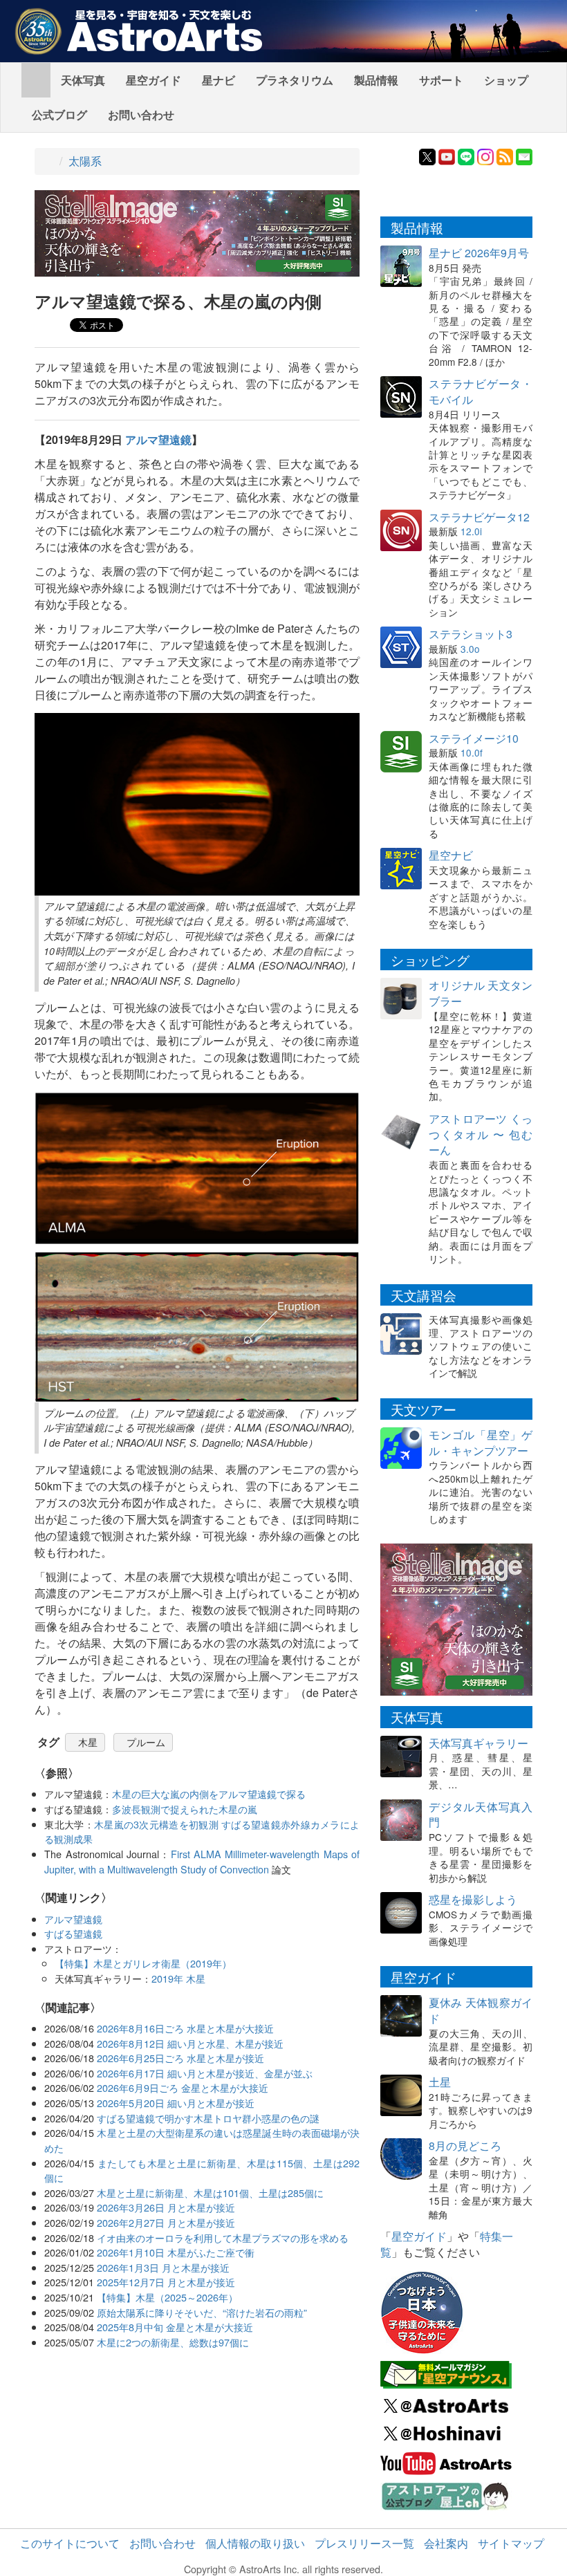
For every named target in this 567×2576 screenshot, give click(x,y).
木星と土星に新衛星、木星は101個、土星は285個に (210, 2193)
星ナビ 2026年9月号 (479, 253)
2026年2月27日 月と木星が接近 (166, 2222)
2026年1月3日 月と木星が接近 (163, 2267)
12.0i (471, 531)
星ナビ (219, 80)
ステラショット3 (471, 634)
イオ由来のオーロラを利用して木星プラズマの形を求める (223, 2237)
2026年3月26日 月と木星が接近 (166, 2207)
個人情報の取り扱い (255, 2543)
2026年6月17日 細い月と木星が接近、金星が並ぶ (205, 2073)
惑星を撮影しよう (473, 1899)
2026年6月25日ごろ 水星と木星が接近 (180, 2058)
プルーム (146, 1742)
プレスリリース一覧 (364, 2543)
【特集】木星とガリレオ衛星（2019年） (143, 1963)
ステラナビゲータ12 (479, 517)
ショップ (506, 80)
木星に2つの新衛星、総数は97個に (173, 2342)
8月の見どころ (465, 2146)
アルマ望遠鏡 (158, 439)
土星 (440, 2082)
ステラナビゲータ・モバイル (481, 391)
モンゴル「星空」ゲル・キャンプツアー (481, 1443)
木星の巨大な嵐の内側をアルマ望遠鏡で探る (209, 1794)
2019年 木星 (178, 1978)
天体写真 (83, 80)
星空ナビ (451, 855)
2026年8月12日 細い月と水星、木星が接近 (190, 2043)
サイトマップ (511, 2543)
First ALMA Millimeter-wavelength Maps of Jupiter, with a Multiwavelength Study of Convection (202, 1861)
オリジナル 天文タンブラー (481, 993)
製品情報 (376, 80)
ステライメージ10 (474, 738)
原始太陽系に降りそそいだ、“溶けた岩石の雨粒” (202, 2312)
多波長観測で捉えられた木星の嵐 (185, 1809)
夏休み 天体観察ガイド (481, 2010)
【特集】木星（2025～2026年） (167, 2297)
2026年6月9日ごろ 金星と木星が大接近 (183, 2087)
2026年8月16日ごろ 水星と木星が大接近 (185, 2028)
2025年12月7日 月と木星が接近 (166, 2282)
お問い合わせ (141, 114)
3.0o (470, 649)
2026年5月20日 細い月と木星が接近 (176, 2103)
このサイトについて (70, 2543)
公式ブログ (59, 114)
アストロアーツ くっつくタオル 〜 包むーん (481, 1134)
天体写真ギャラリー (478, 1743)
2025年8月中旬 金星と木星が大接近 (175, 2327)
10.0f (472, 752)
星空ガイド (154, 80)
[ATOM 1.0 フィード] (505, 155)
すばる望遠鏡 (73, 1933)
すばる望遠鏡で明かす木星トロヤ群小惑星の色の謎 (208, 2118)
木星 (88, 1742)
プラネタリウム (295, 80)
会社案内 (446, 2543)
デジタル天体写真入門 (481, 1815)
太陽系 (85, 161)
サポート (441, 80)
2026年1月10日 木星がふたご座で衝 (176, 2252)
